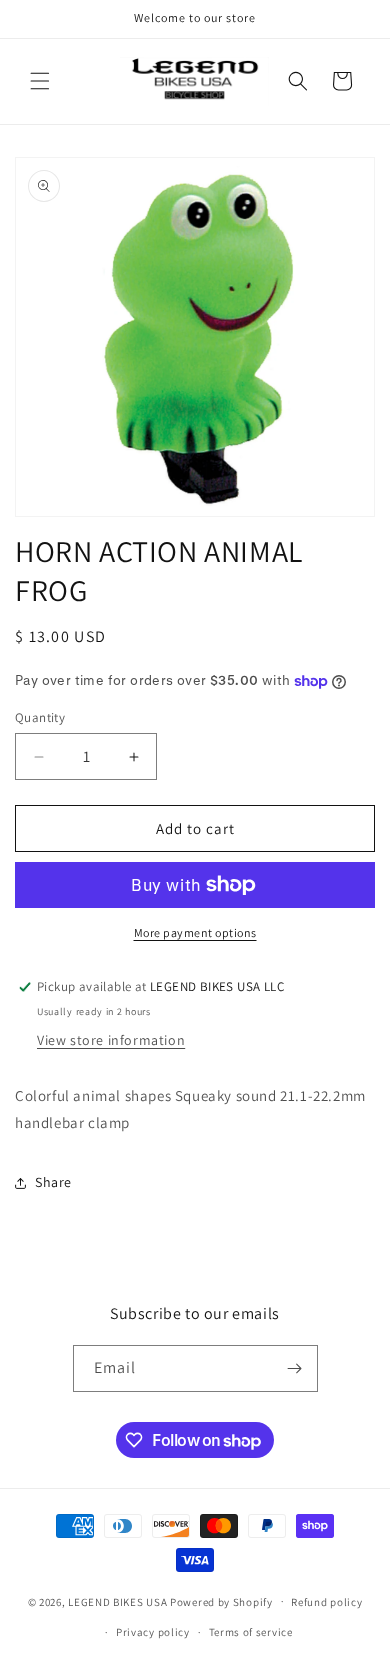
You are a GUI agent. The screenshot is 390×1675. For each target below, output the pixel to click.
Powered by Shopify (221, 1601)
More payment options (195, 932)
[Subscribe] (295, 1368)
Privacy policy (153, 1632)
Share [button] (53, 1182)
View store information (111, 1040)
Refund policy (326, 1602)
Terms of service (251, 1632)
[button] (40, 81)
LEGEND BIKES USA (117, 1601)
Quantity (40, 717)
